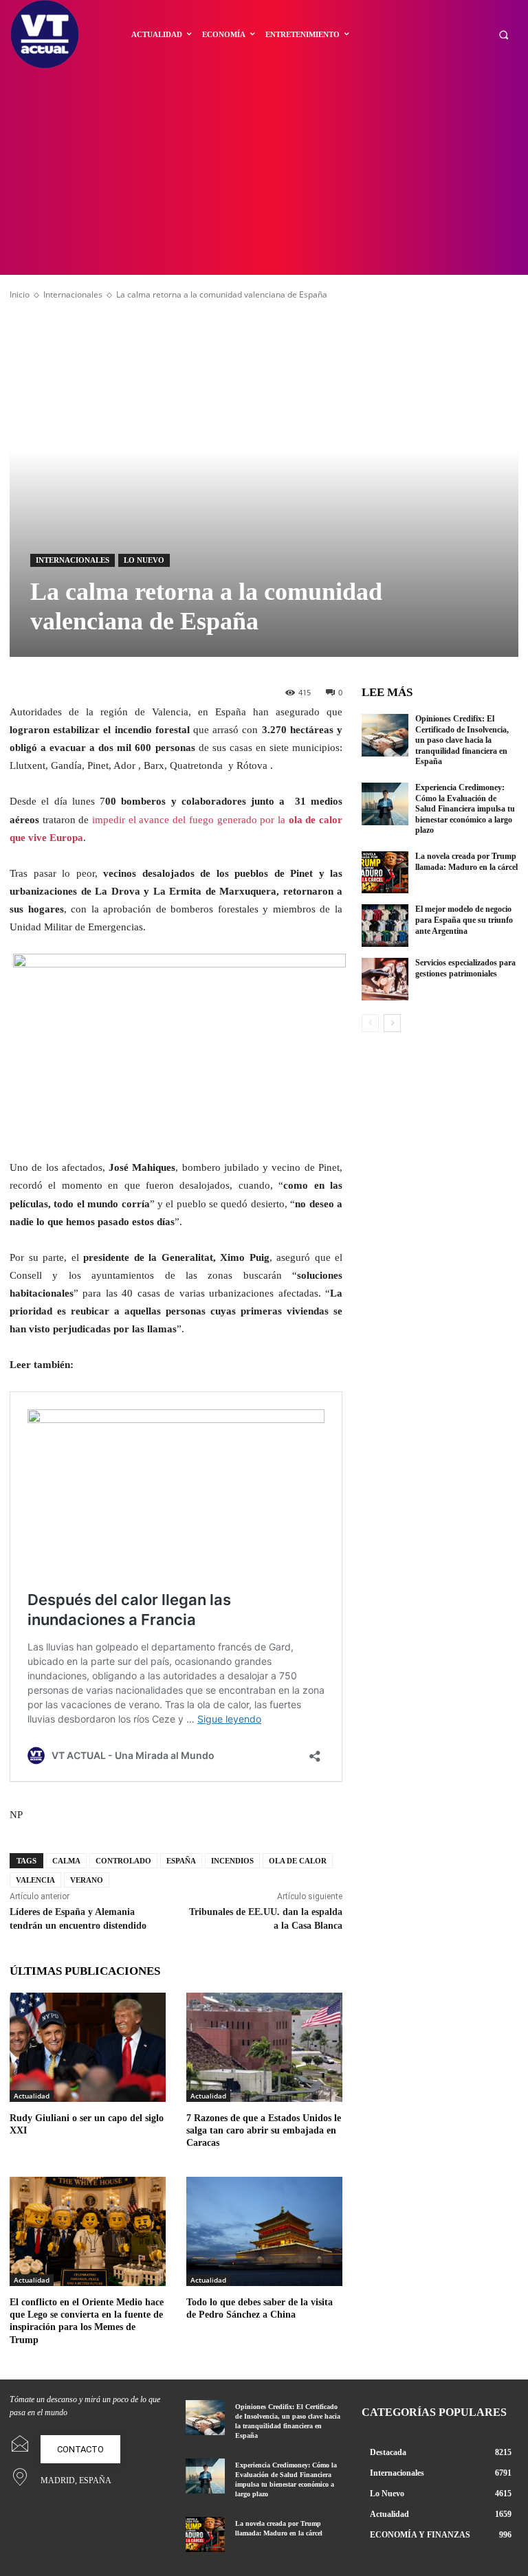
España (181, 1861)
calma (66, 1861)
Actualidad (32, 2096)
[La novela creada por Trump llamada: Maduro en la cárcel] (385, 873)
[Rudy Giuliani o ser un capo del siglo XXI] (88, 2047)
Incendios (232, 1861)
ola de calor (298, 1861)
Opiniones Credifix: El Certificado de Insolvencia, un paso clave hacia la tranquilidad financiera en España (462, 740)
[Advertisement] (264, 172)
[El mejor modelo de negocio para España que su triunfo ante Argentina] (385, 926)
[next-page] (392, 1023)
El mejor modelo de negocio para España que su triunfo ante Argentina (464, 920)
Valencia (35, 1880)
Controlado (123, 1861)
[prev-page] (370, 1023)
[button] (504, 35)
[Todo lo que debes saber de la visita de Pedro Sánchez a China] (264, 2231)
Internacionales (73, 294)
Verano (87, 1880)
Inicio (20, 294)
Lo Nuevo (144, 560)
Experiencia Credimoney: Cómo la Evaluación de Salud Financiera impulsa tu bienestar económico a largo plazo (465, 809)
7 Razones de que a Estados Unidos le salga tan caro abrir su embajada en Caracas (264, 2130)
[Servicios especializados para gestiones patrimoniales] (385, 979)
